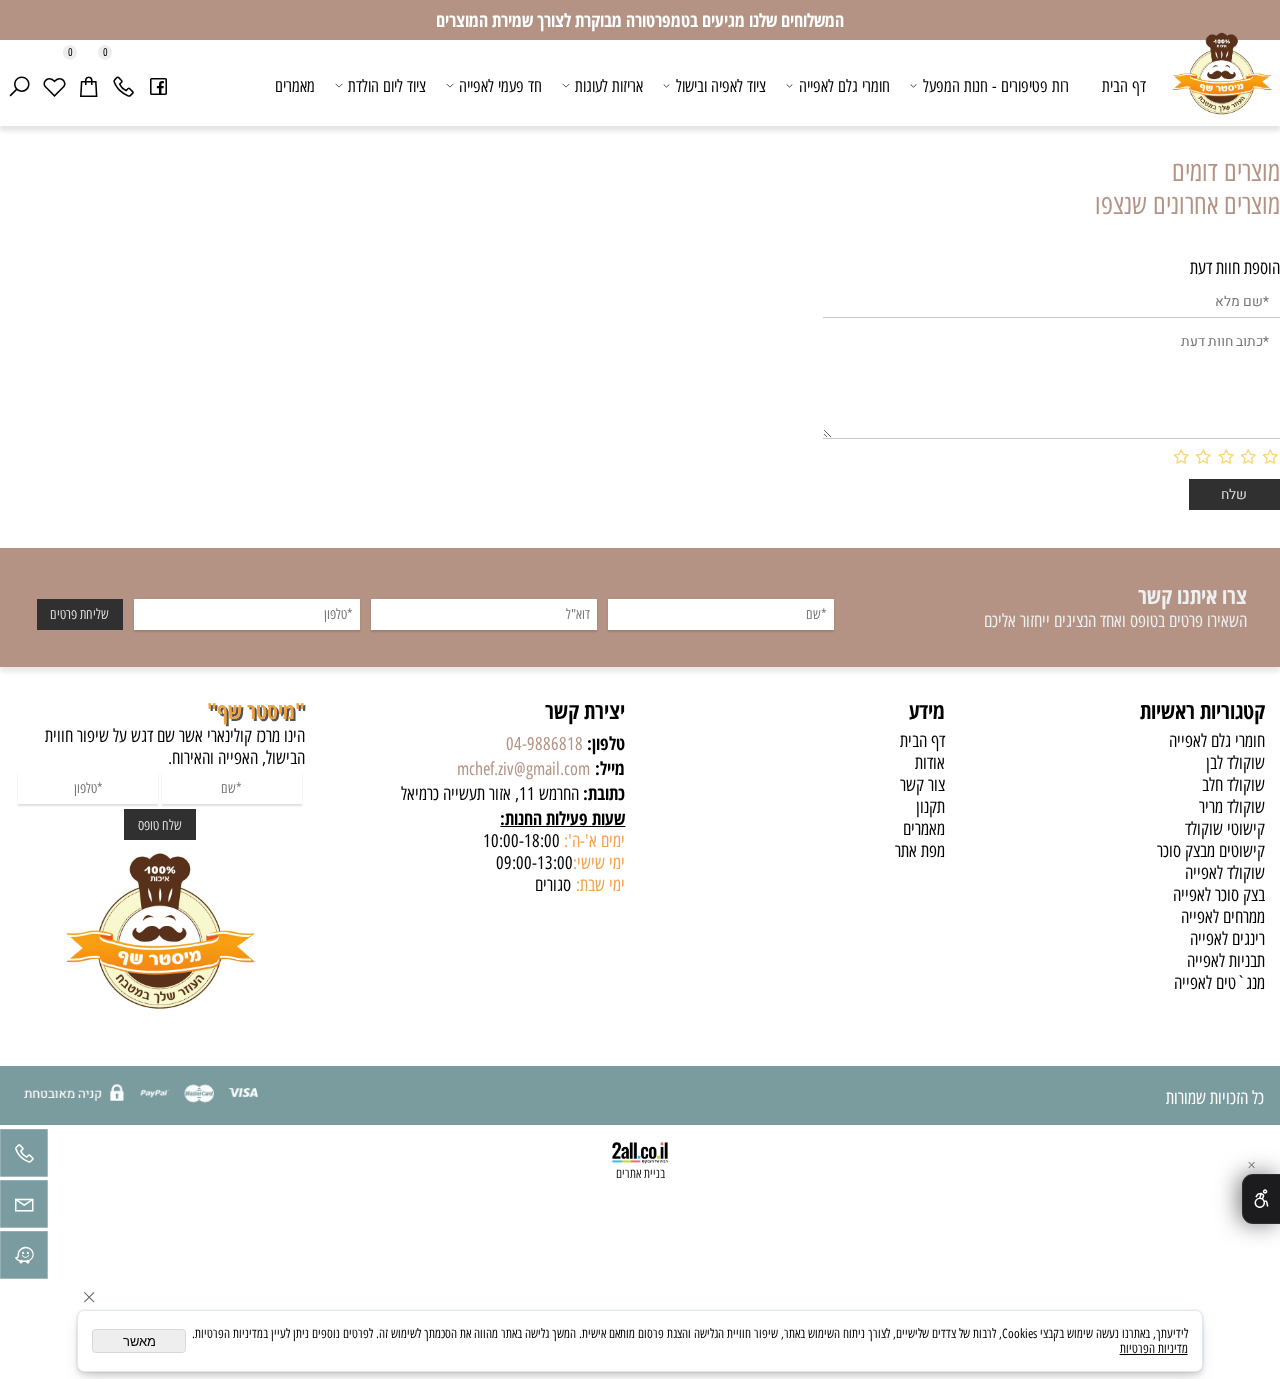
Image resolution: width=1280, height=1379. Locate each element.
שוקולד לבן (1235, 763)
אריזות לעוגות (609, 85)
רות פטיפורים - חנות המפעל (996, 85)
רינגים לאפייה (1227, 939)
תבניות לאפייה (1226, 961)
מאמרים (295, 85)
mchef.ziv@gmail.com (523, 769)
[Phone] (123, 85)
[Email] (24, 1209)
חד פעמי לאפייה (500, 85)
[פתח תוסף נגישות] (1261, 1199)
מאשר (139, 1341)
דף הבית (1124, 85)
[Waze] (24, 1260)
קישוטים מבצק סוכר (1211, 851)
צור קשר (922, 785)
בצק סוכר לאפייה (1219, 895)
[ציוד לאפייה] (1221, 88)
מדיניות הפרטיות (1154, 1348)
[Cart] (88, 85)
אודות (930, 763)
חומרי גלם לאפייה (844, 85)
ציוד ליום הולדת (387, 85)
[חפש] (19, 85)
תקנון (930, 807)
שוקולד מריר (1232, 807)
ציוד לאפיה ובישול (721, 85)
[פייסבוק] (158, 85)
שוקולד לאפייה (1225, 873)
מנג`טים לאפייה (1219, 983)
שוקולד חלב (1233, 785)
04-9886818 (544, 744)
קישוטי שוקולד (1225, 829)
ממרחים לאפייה (1223, 917)
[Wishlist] (54, 85)
